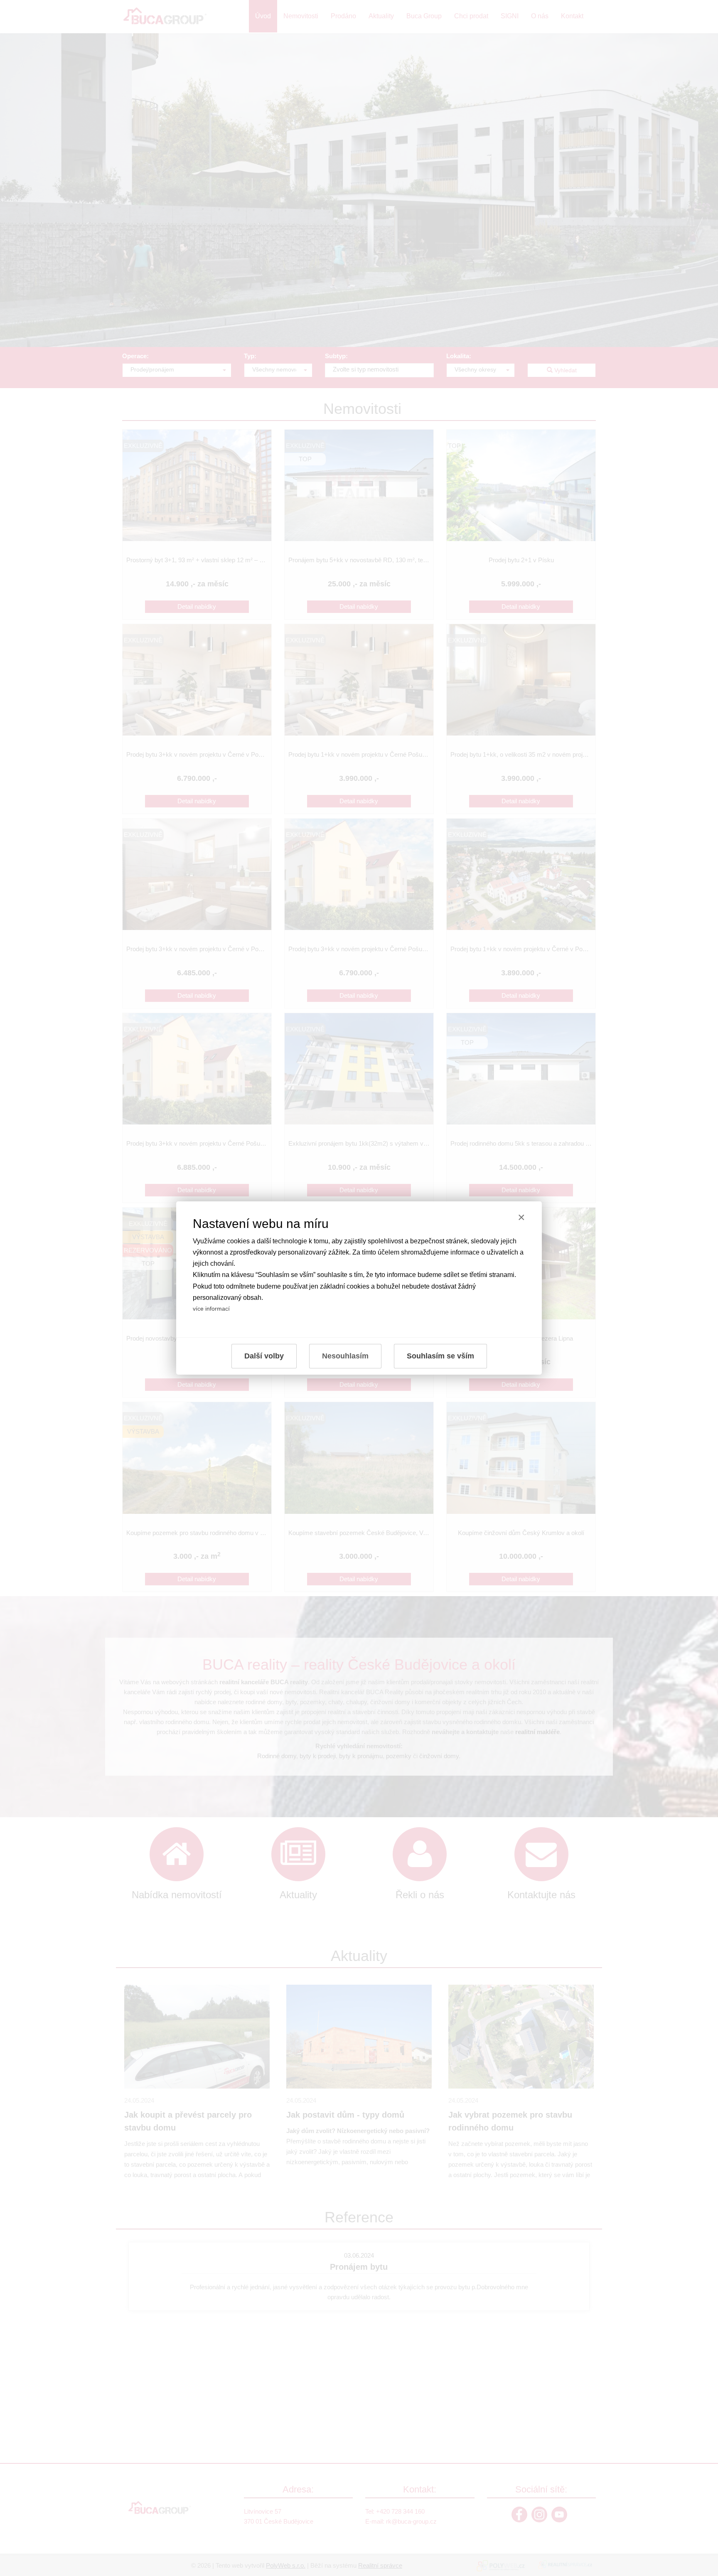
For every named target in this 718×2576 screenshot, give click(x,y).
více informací (211, 1309)
